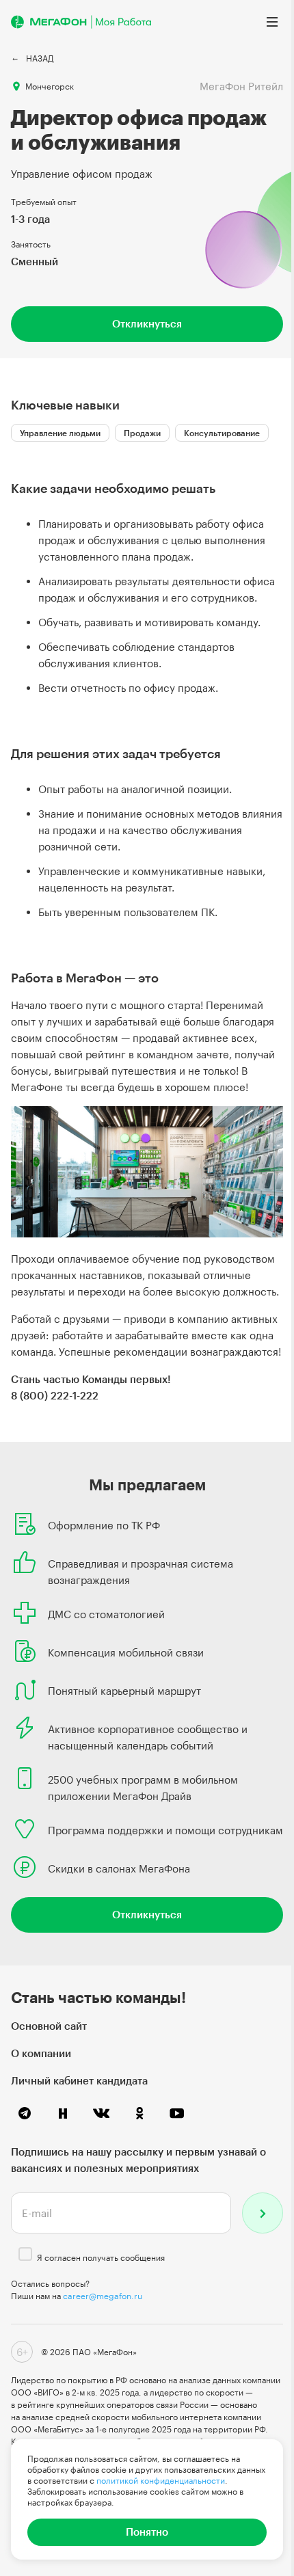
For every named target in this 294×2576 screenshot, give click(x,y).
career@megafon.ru (103, 2296)
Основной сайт (49, 2026)
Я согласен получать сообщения (101, 2257)
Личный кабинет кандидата (79, 2080)
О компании (41, 2053)
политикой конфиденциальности (161, 2480)
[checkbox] (25, 2254)
